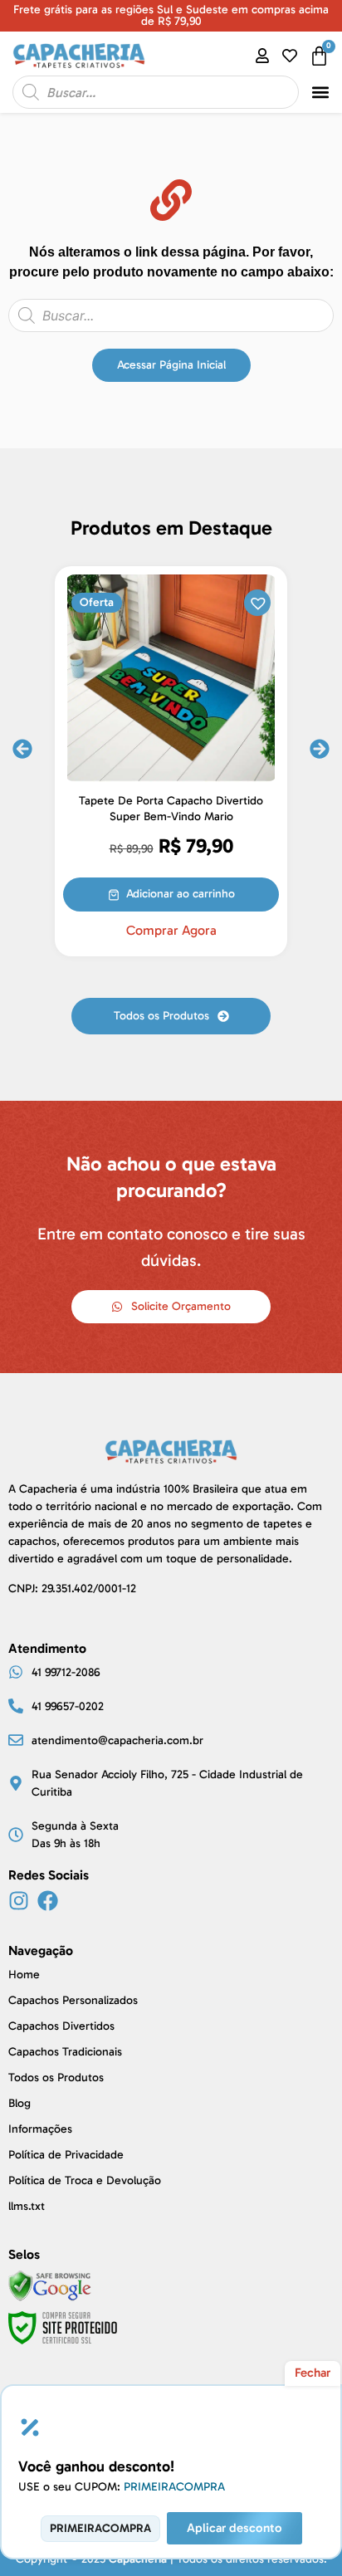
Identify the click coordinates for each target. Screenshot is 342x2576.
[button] (321, 93)
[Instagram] (19, 1901)
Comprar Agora (171, 931)
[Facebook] (48, 1901)
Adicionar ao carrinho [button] (181, 894)
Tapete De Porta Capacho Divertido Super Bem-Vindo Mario (171, 809)
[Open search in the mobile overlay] (156, 92)
